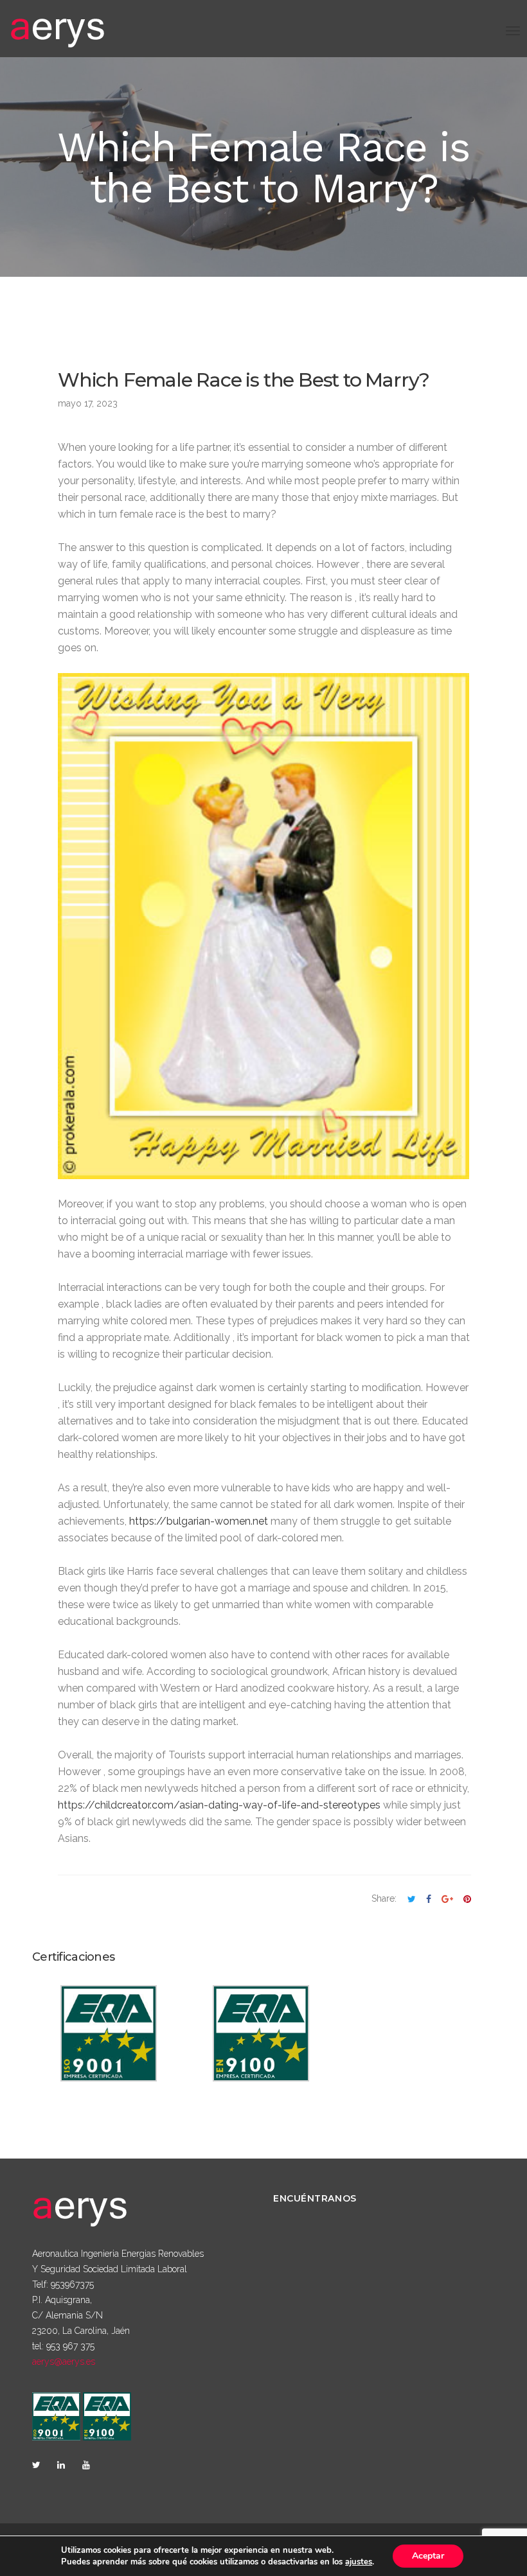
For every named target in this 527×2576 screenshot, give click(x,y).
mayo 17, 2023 (88, 403)
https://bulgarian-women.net (199, 1521)
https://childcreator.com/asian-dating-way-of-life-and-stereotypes (219, 1805)
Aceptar (428, 2556)
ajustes (359, 2562)
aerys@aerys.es (64, 2361)
